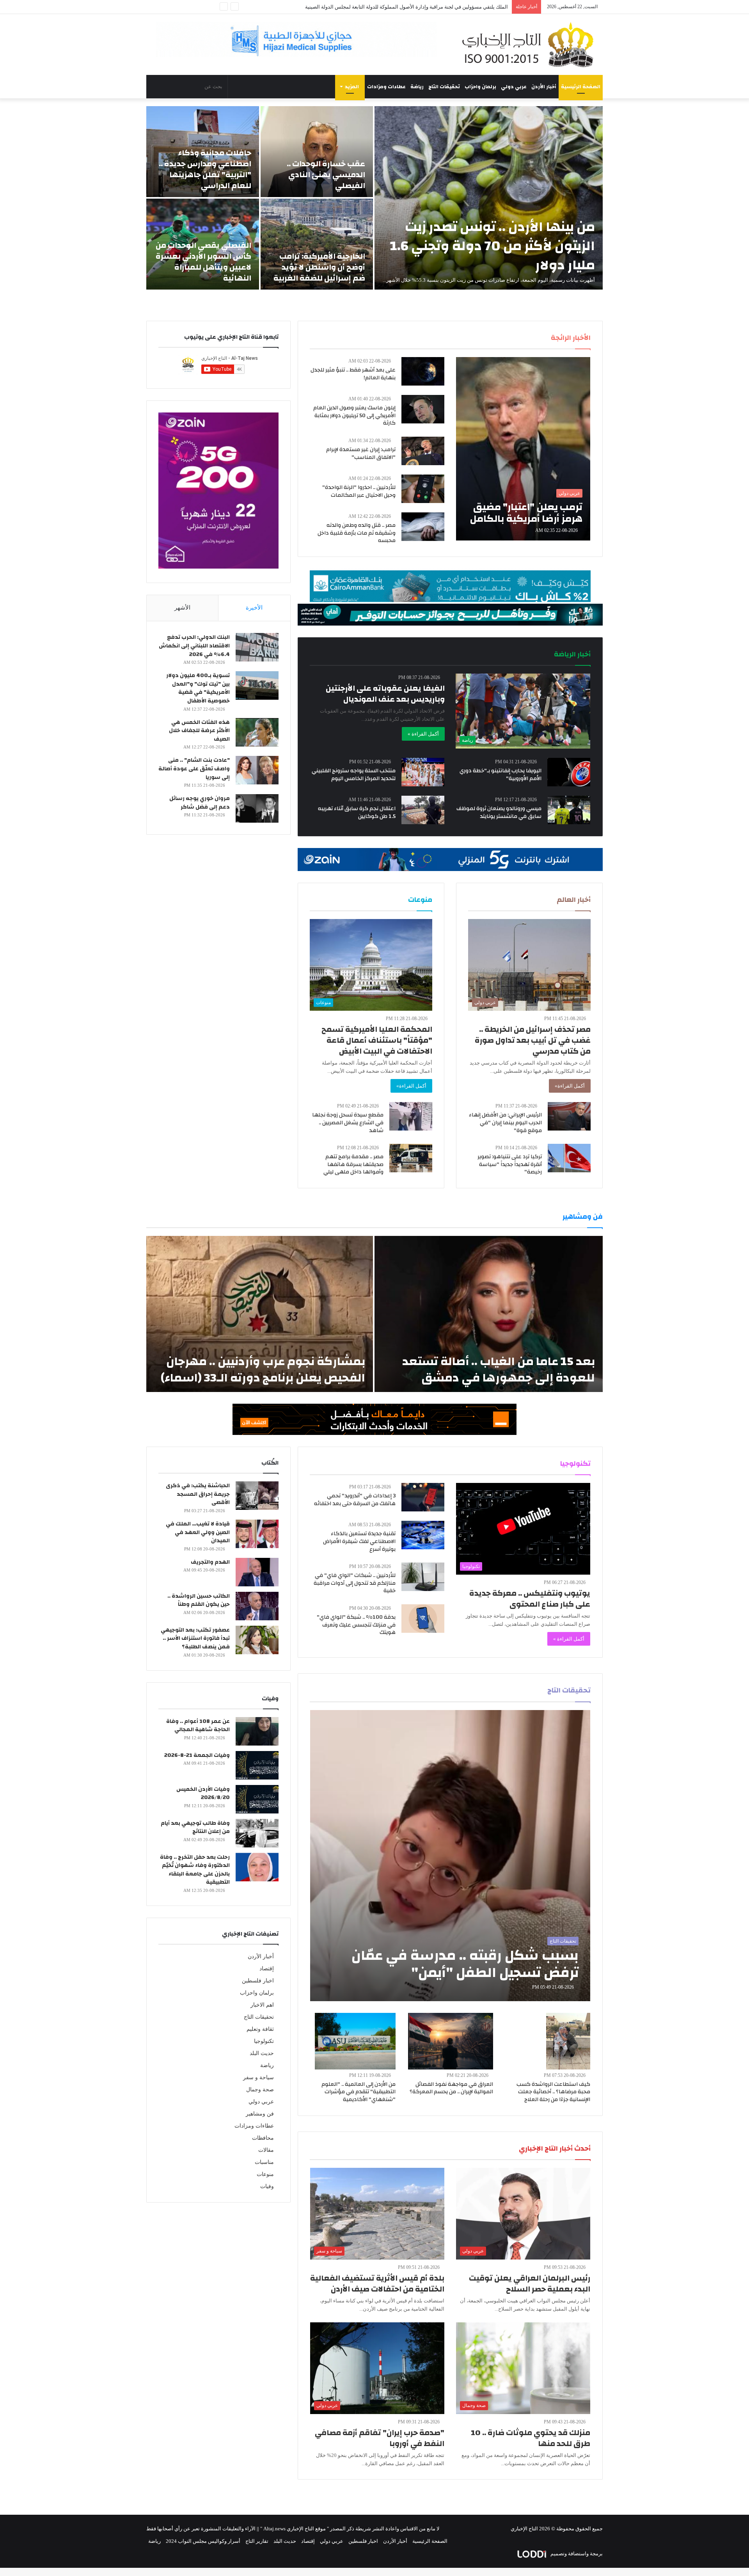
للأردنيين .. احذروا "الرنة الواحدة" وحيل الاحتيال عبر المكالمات (359, 491)
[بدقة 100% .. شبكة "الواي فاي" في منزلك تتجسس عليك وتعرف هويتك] (423, 1619)
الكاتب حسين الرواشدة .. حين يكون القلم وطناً (199, 1600)
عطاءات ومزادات (386, 87)
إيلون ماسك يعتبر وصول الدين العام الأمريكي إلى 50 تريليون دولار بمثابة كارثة (354, 415)
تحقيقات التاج (444, 87)
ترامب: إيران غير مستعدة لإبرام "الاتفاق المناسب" (361, 453)
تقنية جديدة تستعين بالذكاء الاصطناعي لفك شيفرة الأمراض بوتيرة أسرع (359, 1541)
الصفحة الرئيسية (581, 87)
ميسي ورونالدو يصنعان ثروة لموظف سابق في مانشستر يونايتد (499, 812)
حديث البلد (262, 2053)
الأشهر (182, 608)
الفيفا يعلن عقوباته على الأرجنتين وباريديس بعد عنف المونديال (385, 694)
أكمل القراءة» (570, 1086)
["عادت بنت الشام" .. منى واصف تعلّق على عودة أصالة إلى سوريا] (257, 770)
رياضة (417, 87)
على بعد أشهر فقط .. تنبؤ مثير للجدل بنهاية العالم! (353, 374)
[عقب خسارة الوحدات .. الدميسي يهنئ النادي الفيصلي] (317, 152)
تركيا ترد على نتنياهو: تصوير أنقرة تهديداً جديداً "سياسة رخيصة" (510, 1164)
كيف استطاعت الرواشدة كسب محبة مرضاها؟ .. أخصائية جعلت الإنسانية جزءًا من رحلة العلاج (553, 2092)
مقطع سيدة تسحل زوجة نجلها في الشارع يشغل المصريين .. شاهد (348, 1123)
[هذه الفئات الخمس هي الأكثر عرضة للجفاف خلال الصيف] (257, 732)
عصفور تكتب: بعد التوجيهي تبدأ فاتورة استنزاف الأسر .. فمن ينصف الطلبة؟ (195, 1638)
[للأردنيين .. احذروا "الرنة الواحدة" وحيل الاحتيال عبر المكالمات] (423, 489)
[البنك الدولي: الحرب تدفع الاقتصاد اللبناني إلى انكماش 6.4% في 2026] (257, 647)
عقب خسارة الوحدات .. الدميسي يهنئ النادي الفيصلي (326, 175)
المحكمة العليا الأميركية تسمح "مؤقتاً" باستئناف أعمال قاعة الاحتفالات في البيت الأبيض (377, 1040)
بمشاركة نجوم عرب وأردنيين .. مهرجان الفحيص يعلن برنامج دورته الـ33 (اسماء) (263, 1370)
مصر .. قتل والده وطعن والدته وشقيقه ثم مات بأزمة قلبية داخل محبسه (357, 533)
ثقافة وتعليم (260, 2029)
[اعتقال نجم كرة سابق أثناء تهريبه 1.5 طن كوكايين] (423, 810)
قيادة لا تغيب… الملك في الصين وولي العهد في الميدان (198, 1532)
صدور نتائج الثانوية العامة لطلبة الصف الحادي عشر (455, 7)
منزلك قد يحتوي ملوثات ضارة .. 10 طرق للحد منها (531, 2438)
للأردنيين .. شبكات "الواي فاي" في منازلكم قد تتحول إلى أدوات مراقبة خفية (355, 1583)
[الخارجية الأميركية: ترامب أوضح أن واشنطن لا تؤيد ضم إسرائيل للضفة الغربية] (317, 244)
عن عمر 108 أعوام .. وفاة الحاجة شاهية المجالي (198, 1726)
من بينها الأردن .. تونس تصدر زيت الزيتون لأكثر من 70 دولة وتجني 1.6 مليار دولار (493, 246)
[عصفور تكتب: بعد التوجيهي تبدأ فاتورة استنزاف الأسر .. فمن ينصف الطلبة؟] (257, 1640)
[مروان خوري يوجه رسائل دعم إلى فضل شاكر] (257, 808)
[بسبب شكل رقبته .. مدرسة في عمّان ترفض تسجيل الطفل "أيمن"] (450, 1856)
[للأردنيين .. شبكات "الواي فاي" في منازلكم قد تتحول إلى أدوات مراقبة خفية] (423, 1577)
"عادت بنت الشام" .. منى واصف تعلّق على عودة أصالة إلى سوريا (194, 769)
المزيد (352, 87)
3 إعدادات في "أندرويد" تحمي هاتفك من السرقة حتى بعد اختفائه (355, 1500)
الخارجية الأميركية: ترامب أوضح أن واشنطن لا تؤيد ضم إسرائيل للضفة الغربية (319, 267)
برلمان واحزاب (480, 87)
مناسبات (264, 2162)
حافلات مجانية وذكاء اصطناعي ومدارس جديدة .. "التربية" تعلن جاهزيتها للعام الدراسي (205, 169)
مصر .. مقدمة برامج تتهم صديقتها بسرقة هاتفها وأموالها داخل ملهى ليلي (353, 1164)
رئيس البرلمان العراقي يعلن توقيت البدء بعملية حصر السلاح (530, 2284)
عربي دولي (514, 87)
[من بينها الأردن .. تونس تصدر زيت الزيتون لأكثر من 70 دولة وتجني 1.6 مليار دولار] (489, 198)
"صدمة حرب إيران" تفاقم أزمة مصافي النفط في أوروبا (380, 2438)
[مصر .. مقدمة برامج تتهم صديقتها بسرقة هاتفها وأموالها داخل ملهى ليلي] (411, 1158)
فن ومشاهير (260, 2114)
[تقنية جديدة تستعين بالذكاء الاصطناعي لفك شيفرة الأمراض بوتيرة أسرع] (423, 1535)
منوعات (265, 2174)
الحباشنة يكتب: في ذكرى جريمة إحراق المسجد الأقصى (198, 1494)
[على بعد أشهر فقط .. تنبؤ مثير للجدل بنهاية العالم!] (423, 371)
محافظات (263, 2138)
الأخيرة (254, 608)
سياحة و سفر (258, 2077)
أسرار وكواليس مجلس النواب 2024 (203, 2541)
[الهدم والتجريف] (257, 1572)
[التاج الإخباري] (531, 44)
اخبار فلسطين (258, 1981)
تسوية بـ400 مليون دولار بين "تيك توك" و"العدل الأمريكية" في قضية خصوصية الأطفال (198, 688)
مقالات (266, 2150)
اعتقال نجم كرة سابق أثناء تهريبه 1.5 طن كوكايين (357, 812)
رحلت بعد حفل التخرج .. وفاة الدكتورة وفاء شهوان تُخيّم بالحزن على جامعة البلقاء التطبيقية (195, 1870)
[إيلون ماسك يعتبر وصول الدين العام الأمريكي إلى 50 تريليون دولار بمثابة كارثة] (423, 409)
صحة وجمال (260, 2090)
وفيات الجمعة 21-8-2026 (197, 1755)
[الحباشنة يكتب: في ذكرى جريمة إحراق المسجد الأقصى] (257, 1496)
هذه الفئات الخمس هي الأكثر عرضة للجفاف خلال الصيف (199, 731)
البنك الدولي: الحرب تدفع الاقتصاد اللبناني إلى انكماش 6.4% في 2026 (194, 646)
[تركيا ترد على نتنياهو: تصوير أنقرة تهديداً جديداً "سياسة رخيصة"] (569, 1158)
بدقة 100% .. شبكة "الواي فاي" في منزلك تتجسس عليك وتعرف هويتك (356, 1625)
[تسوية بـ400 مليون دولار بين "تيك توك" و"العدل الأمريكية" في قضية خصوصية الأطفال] (257, 685)
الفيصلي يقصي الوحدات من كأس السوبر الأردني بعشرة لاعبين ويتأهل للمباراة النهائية (203, 262)
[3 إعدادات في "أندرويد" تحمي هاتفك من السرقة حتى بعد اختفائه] (423, 1497)
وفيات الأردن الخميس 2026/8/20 (203, 1794)
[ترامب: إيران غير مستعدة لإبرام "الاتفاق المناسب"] (423, 451)
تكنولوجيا (264, 2041)
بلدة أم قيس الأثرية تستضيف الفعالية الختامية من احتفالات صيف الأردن (377, 2284)
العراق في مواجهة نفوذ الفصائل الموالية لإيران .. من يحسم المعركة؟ (451, 2088)
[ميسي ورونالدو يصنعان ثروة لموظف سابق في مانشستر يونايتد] (569, 810)
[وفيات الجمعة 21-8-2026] (257, 1765)
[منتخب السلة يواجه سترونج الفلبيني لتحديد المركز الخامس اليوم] (423, 772)
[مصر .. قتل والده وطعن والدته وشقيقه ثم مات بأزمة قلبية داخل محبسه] (423, 527)
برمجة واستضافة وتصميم (576, 2554)
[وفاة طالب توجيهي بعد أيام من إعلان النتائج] (257, 1833)
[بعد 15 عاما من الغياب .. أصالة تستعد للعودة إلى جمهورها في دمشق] (489, 1314)
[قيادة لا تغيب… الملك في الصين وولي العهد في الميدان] (257, 1534)
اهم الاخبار (262, 2005)
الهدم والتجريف (210, 1562)
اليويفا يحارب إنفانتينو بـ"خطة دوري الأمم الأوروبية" (501, 775)
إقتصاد (267, 1969)
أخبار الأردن (544, 87)
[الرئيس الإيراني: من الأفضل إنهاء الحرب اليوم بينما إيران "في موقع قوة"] (569, 1116)
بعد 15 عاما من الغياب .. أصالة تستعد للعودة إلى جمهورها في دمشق (499, 1370)
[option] (374, 198)
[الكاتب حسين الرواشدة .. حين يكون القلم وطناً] (257, 1606)
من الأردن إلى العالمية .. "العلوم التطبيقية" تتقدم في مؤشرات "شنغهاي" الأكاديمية (359, 2092)
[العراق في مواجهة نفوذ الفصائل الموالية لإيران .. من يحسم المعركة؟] (451, 2041)
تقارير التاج (257, 2541)
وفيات (267, 2186)
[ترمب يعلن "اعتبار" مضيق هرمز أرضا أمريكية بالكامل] (523, 449)
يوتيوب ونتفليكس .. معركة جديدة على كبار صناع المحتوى (530, 1599)
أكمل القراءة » (423, 734)
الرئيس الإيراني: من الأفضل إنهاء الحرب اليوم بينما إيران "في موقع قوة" (505, 1123)
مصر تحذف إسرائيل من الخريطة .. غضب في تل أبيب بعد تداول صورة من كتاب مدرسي (533, 1040)
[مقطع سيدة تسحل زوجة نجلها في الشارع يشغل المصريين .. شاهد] (411, 1116)
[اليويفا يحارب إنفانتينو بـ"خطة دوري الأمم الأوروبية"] (569, 772)
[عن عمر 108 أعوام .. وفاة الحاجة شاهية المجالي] (257, 1731)
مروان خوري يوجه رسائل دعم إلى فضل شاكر (200, 803)
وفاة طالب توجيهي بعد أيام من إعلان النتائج (195, 1828)
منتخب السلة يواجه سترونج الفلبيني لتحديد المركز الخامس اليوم (354, 775)
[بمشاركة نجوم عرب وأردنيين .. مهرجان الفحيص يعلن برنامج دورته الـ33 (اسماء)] (260, 1314)
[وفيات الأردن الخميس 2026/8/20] (257, 1799)
